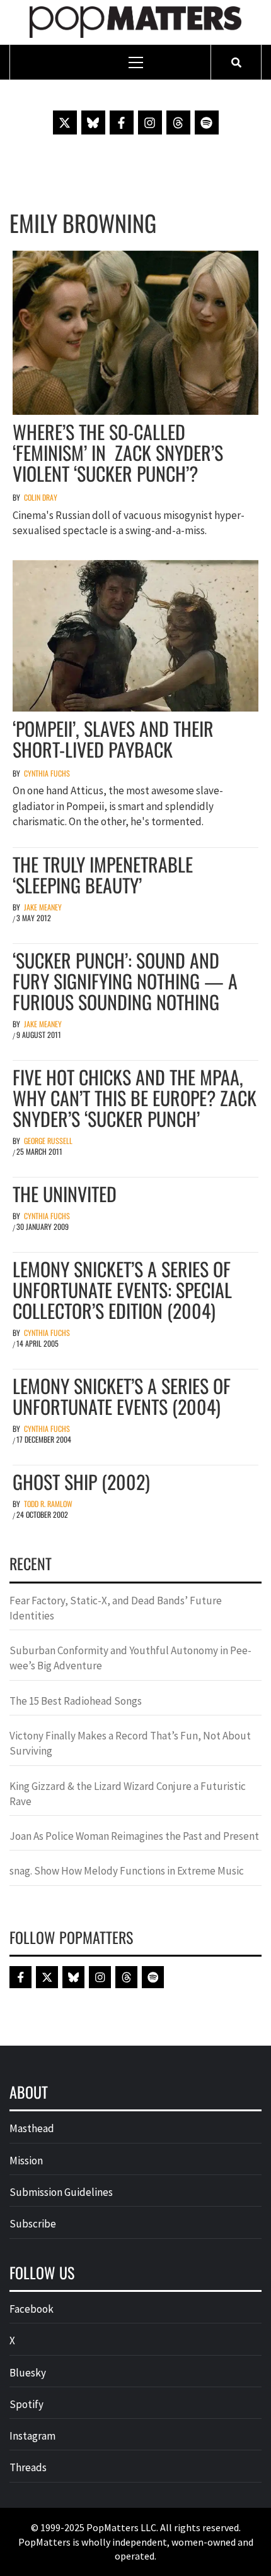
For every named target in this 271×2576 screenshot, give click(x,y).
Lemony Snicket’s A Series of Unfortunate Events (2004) (122, 1396)
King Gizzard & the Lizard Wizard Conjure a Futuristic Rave (128, 1794)
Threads (28, 2467)
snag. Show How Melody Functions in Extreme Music (127, 1871)
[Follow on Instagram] (150, 122)
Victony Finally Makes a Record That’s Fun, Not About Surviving (130, 1743)
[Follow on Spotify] (207, 122)
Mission (26, 2161)
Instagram (32, 2436)
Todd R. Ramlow (48, 1504)
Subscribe (33, 2224)
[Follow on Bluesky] (93, 122)
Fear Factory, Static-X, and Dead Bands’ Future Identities (116, 1608)
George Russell (48, 1141)
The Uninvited (65, 1194)
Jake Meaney (43, 907)
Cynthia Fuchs (47, 773)
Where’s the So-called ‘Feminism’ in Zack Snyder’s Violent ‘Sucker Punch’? (118, 452)
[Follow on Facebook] (122, 122)
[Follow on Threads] (178, 122)
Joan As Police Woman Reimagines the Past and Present (134, 1836)
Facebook (32, 2309)
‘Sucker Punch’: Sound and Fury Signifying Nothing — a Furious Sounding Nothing (125, 981)
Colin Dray (41, 497)
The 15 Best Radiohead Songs (76, 1701)
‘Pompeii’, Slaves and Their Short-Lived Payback (113, 739)
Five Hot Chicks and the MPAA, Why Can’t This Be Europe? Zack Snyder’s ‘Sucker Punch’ (135, 1098)
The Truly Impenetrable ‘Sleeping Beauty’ (103, 874)
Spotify (26, 2404)
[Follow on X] (65, 122)
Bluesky (28, 2373)
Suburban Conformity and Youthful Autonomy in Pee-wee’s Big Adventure (130, 1658)
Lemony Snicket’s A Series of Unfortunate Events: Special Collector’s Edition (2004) (122, 1290)
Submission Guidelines (61, 2192)
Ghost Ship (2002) (81, 1482)
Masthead (32, 2128)
